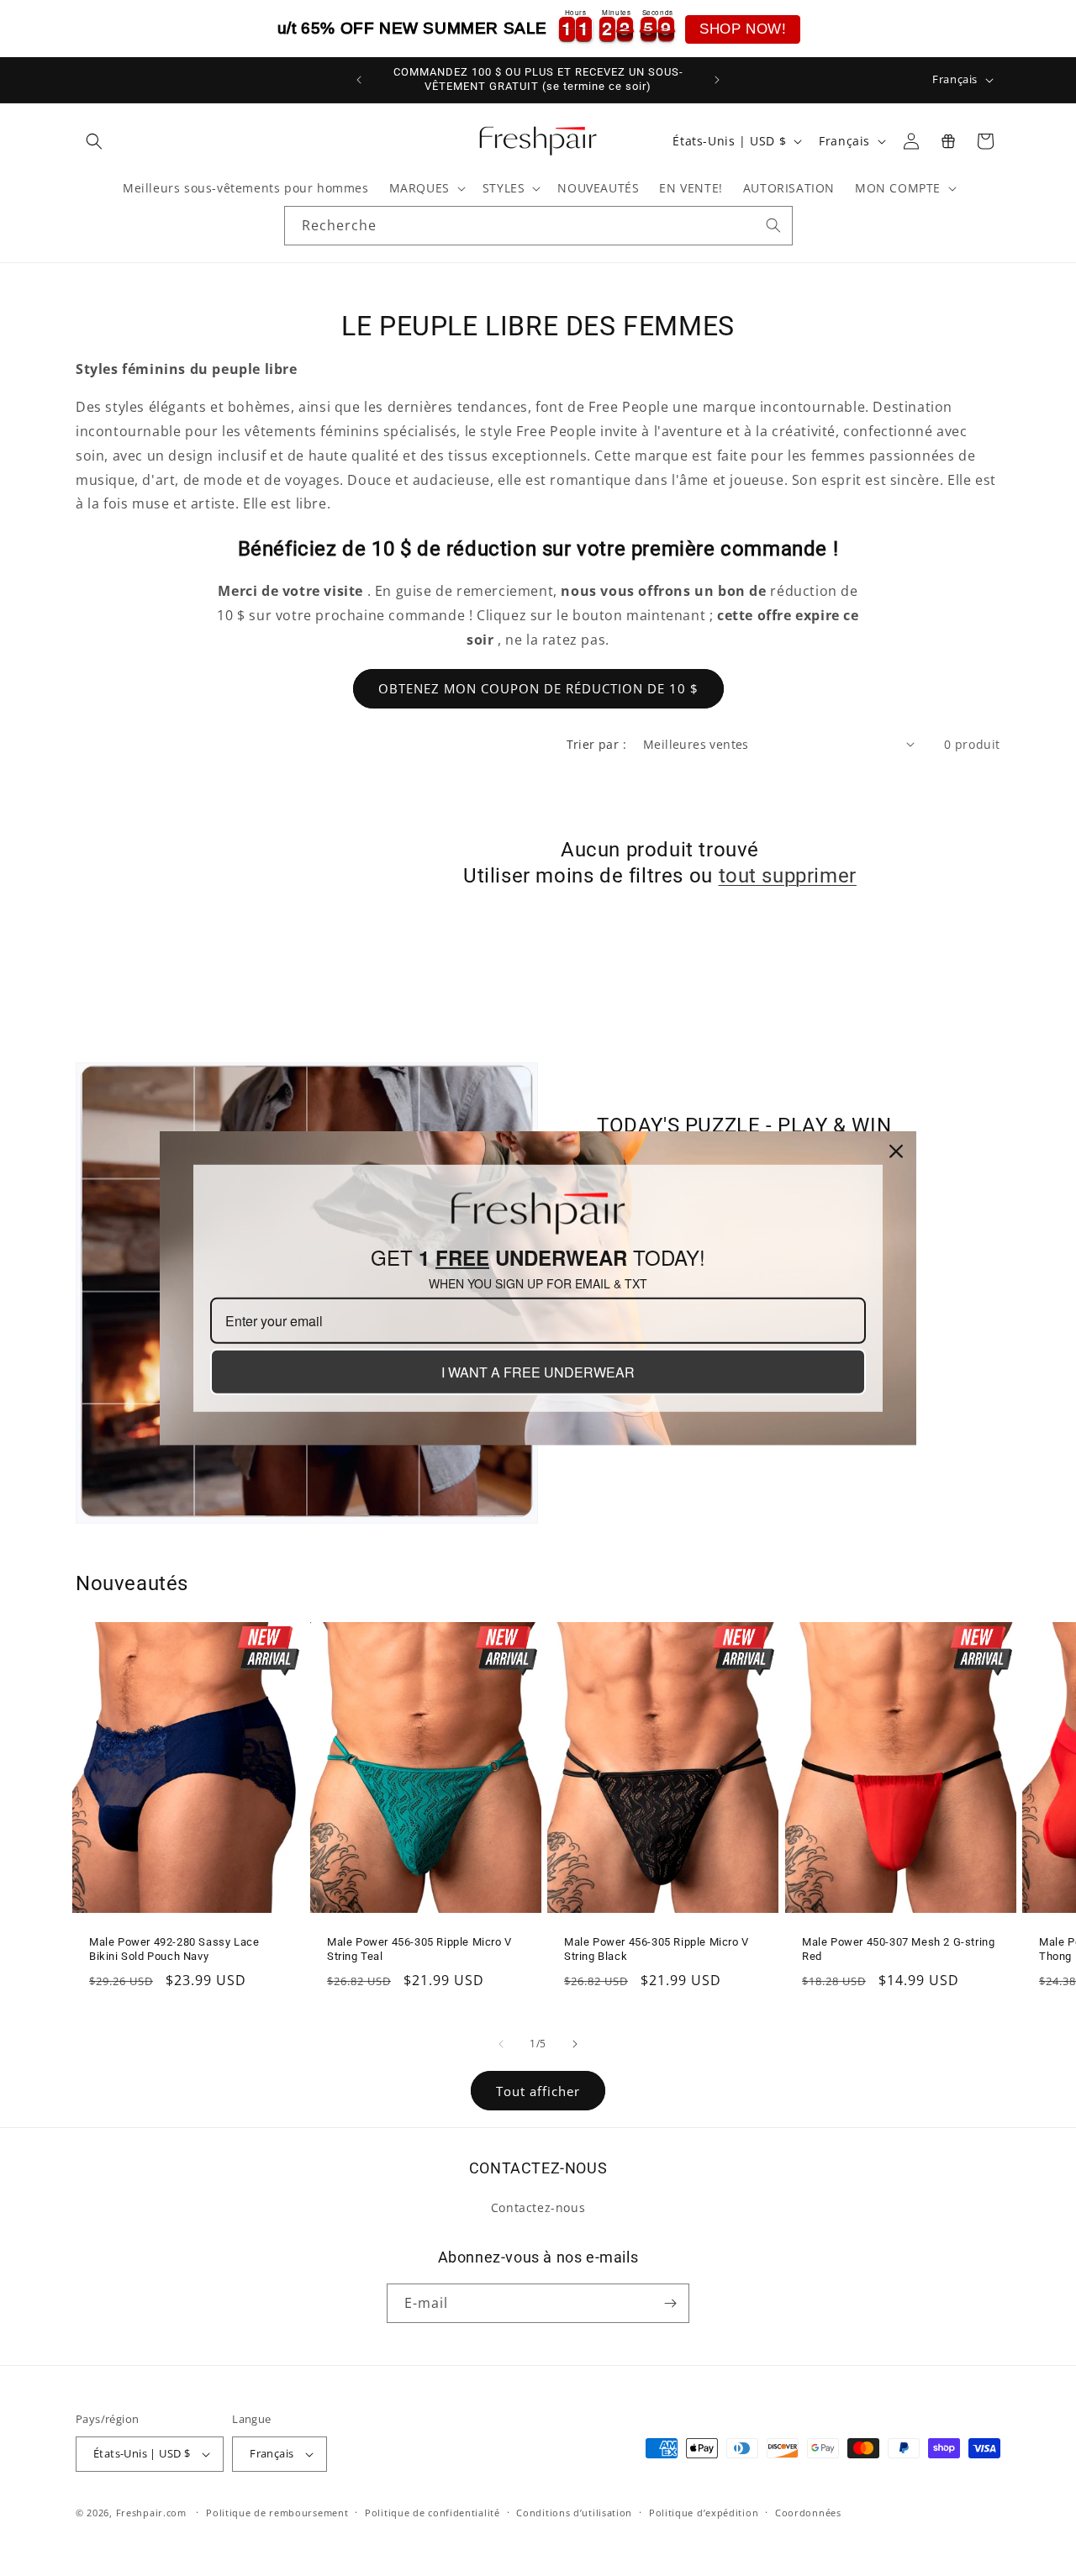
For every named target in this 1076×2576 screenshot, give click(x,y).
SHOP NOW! (743, 29)
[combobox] (538, 226)
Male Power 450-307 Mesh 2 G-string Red (898, 1950)
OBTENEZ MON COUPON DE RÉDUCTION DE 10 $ (538, 688)
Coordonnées (808, 2513)
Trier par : (596, 744)
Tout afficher (538, 2091)
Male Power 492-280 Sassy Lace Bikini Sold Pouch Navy (174, 1950)
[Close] (896, 1151)
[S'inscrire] (670, 2303)
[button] (94, 141)
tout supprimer (788, 876)
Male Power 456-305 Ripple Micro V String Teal (419, 1950)
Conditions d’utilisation (574, 2513)
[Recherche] (773, 225)
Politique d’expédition (704, 2513)
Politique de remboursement (277, 2513)
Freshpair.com (151, 2513)
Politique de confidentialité (433, 2513)
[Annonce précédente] (359, 80)
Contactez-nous (538, 2207)
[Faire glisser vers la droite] (575, 2044)
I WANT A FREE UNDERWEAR (538, 1372)
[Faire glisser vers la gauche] (501, 2044)
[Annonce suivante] (717, 80)
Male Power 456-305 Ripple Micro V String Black (657, 1950)
